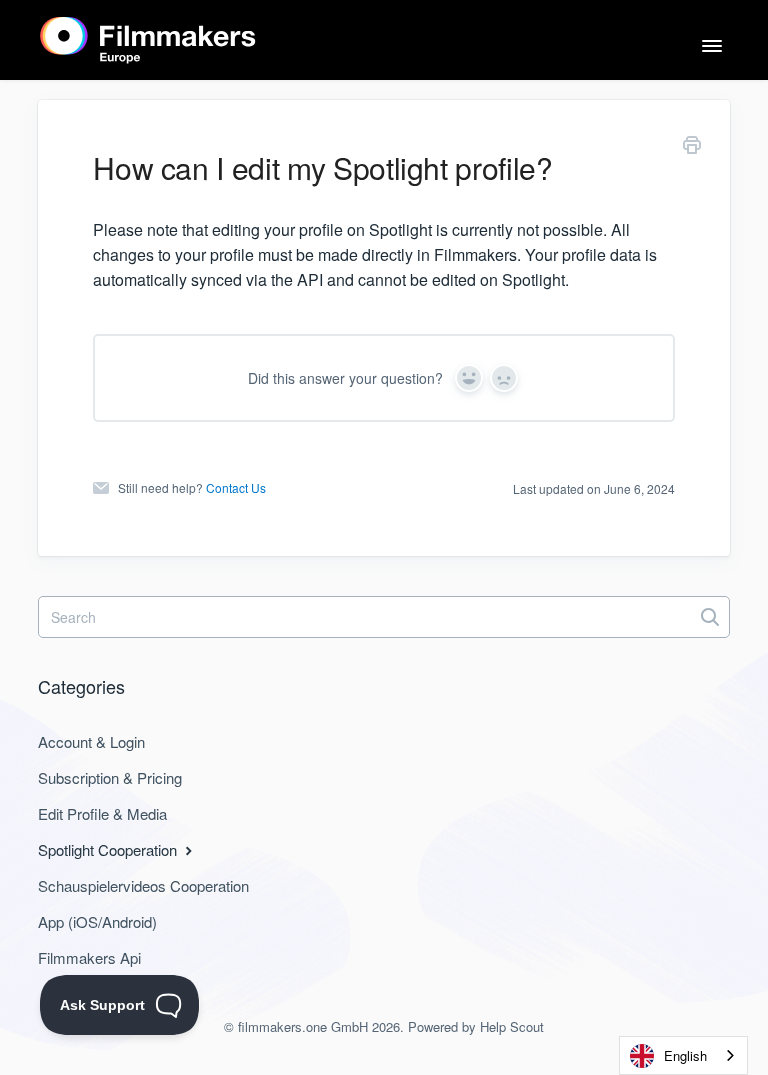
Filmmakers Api (89, 957)
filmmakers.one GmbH (303, 1026)
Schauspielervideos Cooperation (143, 885)
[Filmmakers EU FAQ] (148, 40)
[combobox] (683, 1055)
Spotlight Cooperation (109, 849)
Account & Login (91, 741)
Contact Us (236, 487)
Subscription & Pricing (110, 777)
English (685, 1055)
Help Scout (512, 1026)
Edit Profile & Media (102, 813)
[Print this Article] (692, 148)
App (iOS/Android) (97, 921)
